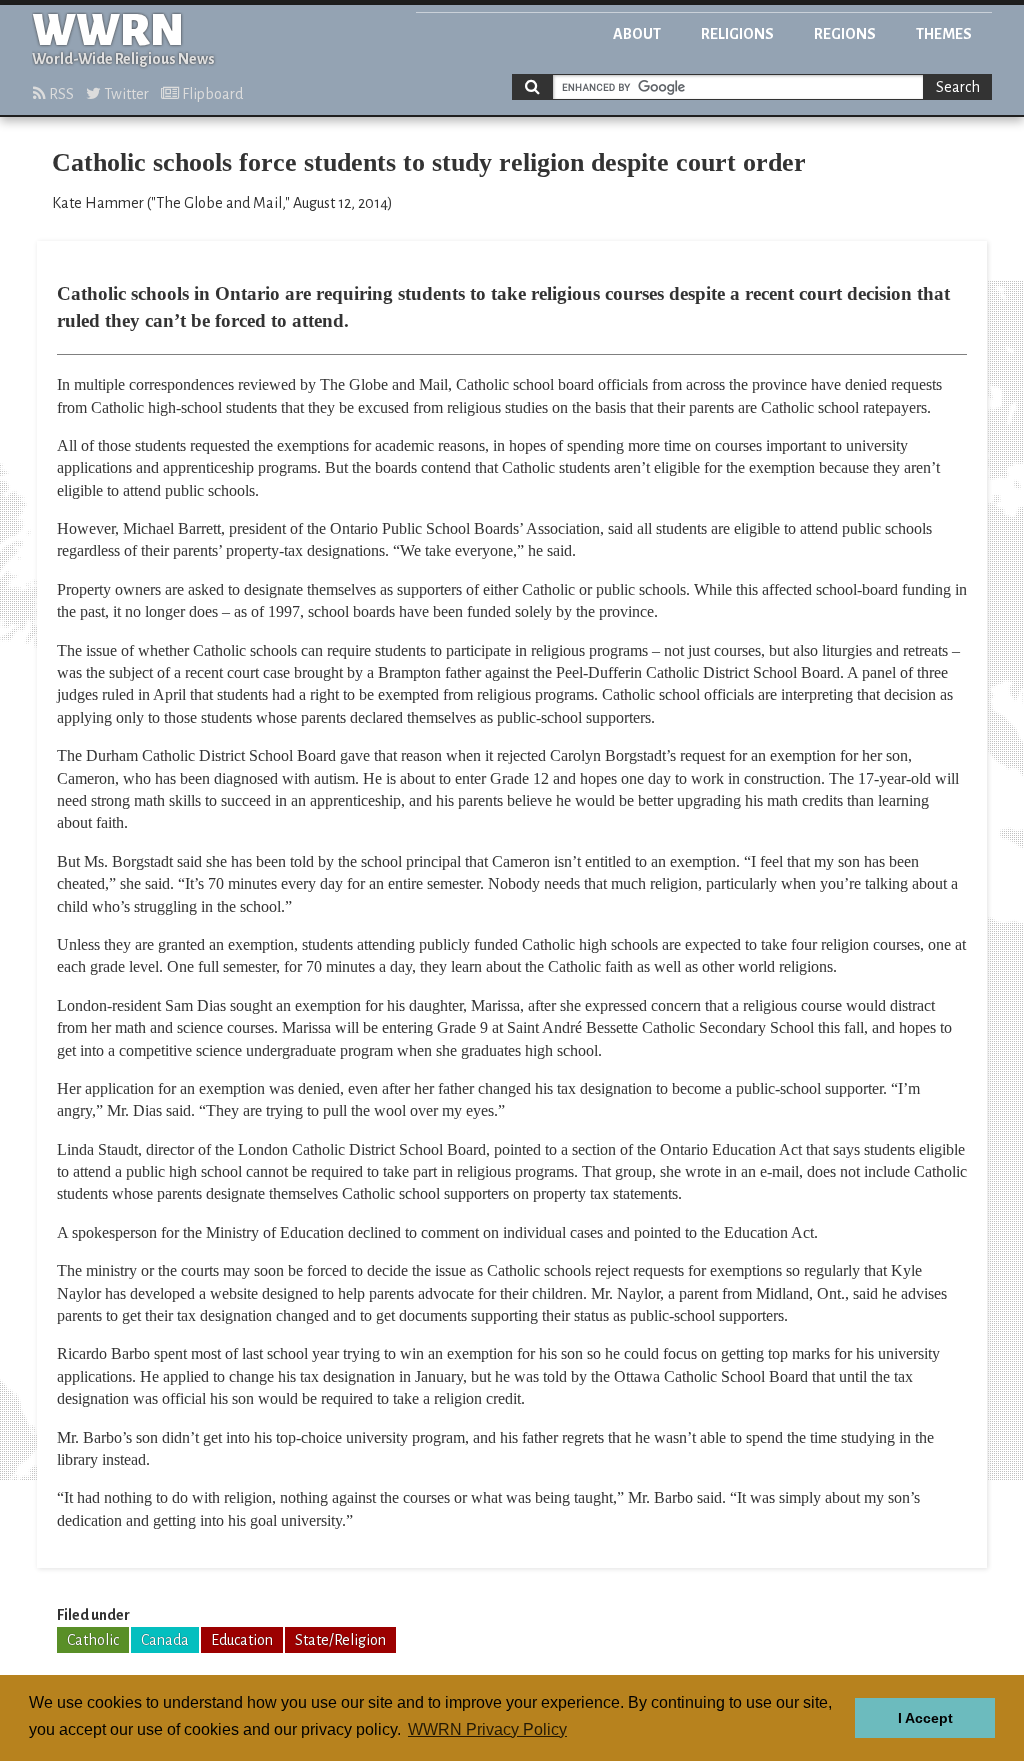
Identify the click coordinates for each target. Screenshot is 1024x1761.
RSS (60, 94)
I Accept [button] (925, 1718)
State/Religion (340, 1640)
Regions (845, 34)
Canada (165, 1640)
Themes (944, 34)
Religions (737, 34)
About (637, 34)
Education (242, 1640)
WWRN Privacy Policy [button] (487, 1729)
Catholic (93, 1640)
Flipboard (211, 94)
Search (958, 87)
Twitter (125, 94)
